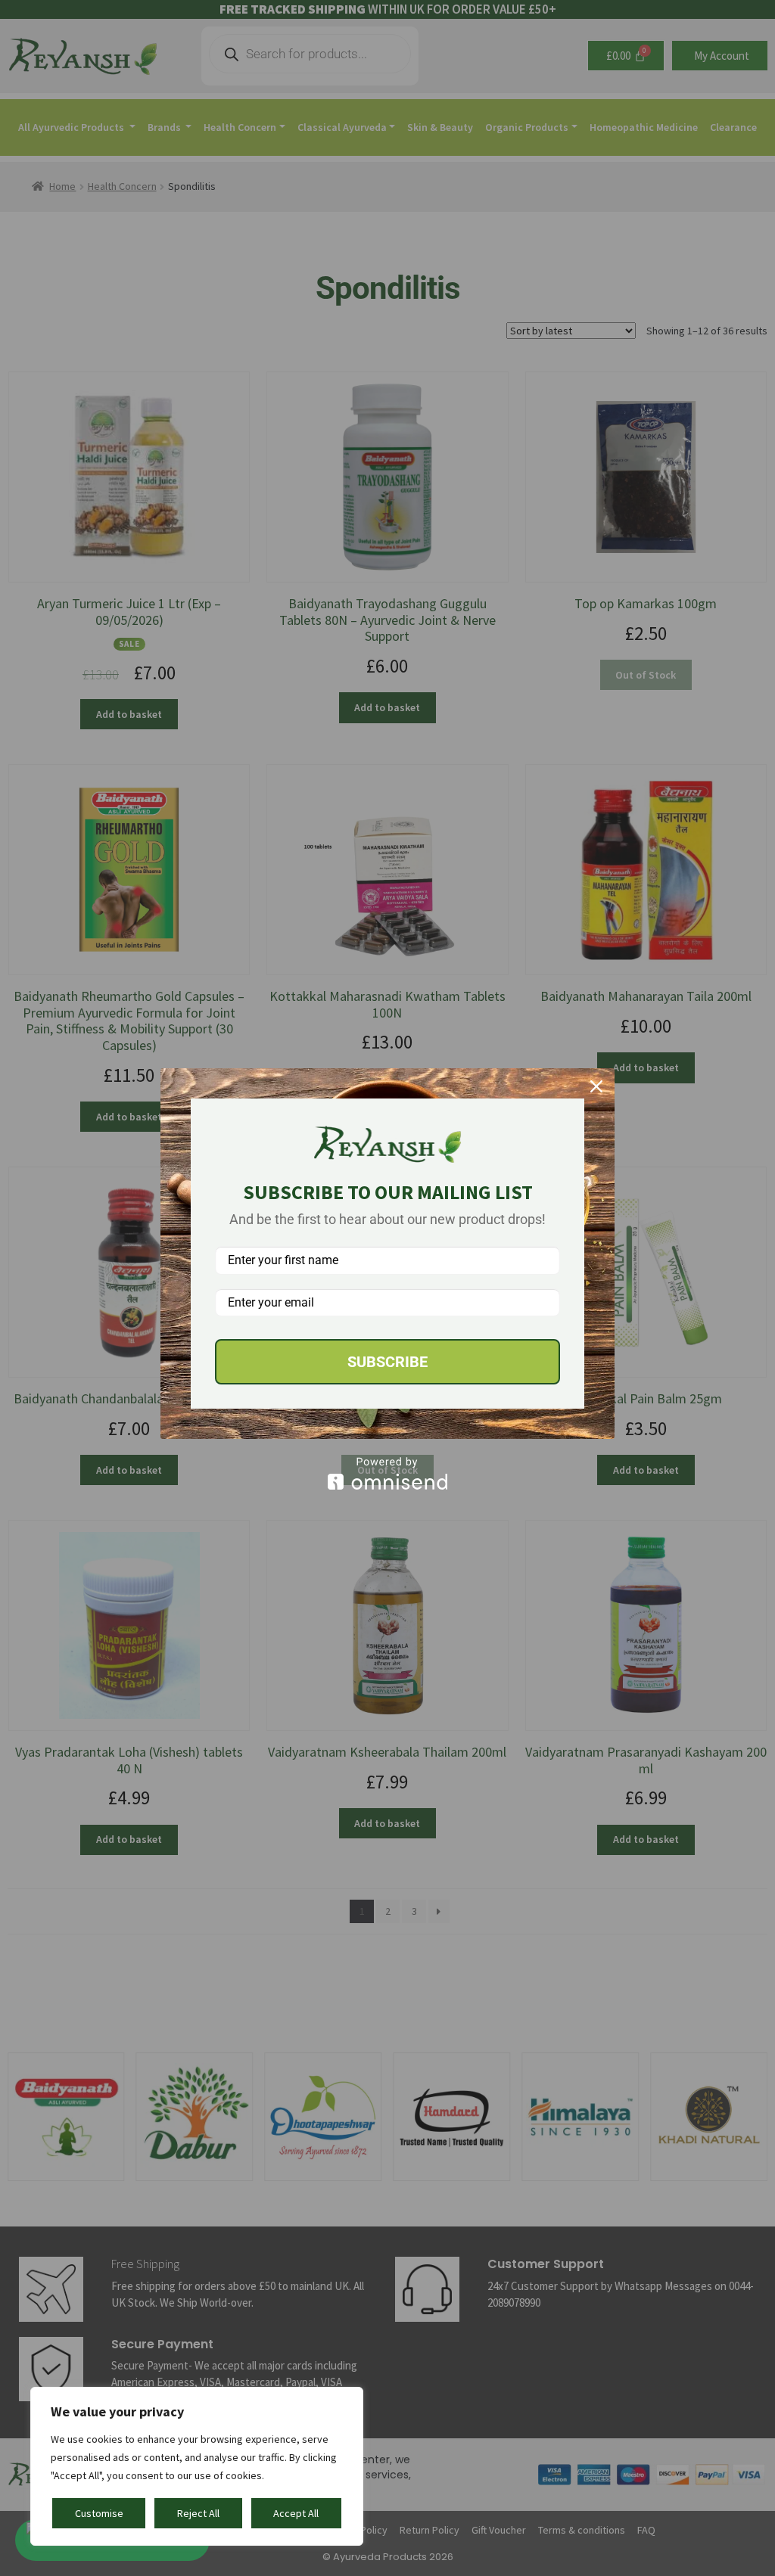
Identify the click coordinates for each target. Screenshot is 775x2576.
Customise (99, 2513)
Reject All (198, 2513)
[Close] (596, 1086)
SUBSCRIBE (387, 1362)
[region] (197, 2466)
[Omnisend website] (387, 1473)
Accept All (296, 2513)
